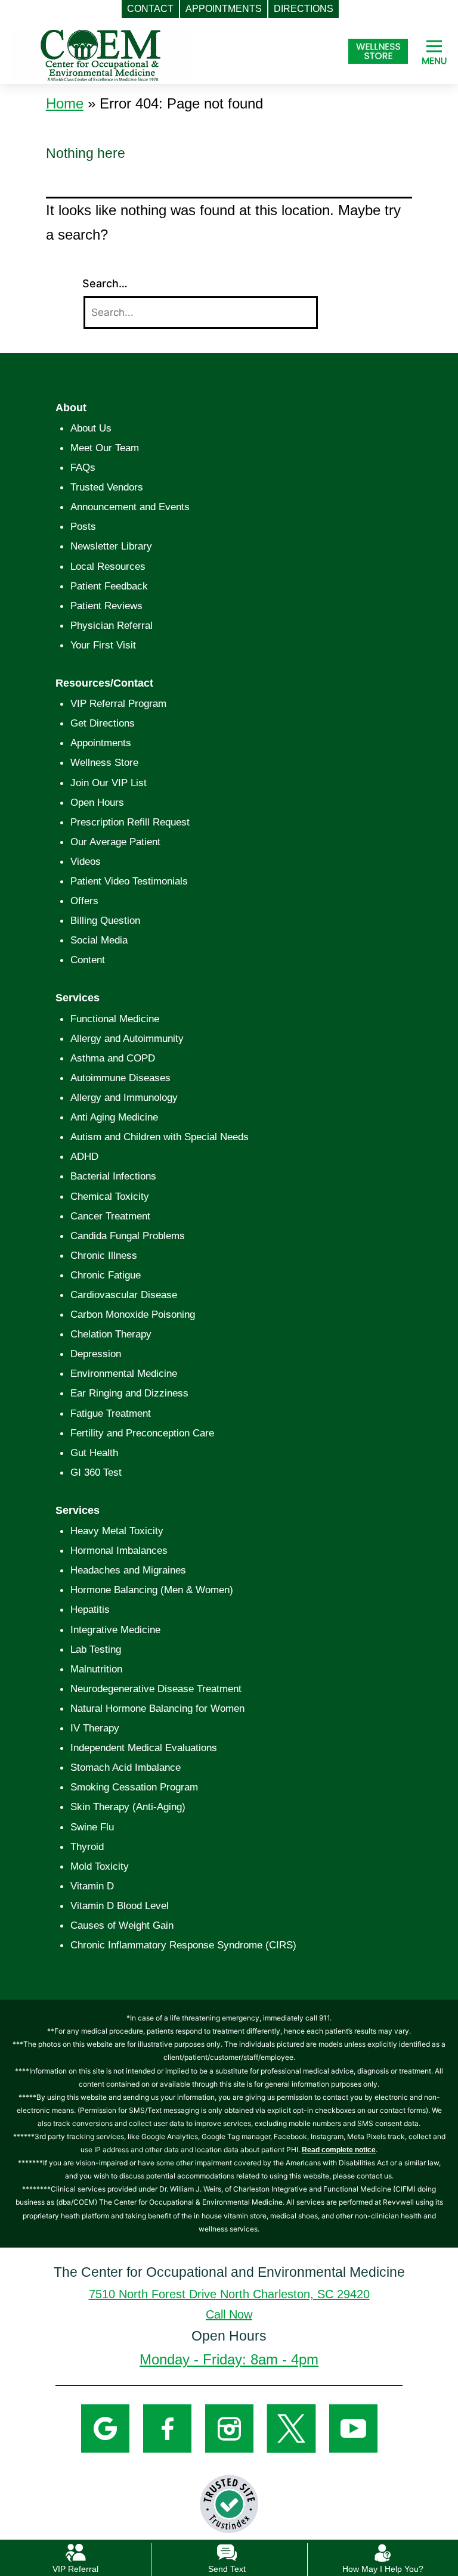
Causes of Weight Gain (122, 1925)
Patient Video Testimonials (129, 881)
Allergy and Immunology (124, 1098)
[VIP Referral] (75, 2552)
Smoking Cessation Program (134, 1787)
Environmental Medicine (124, 1374)
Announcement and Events (130, 507)
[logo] (101, 55)
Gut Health (94, 1453)
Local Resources (108, 567)
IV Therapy (95, 1728)
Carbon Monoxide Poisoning (133, 1315)
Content (88, 960)
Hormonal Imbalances (119, 1551)
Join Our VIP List (109, 783)
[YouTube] (353, 2428)
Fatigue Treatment (111, 1413)
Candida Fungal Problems (128, 1236)
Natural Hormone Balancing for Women (157, 1708)
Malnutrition (96, 1669)
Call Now (229, 2314)
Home (65, 103)
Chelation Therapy (111, 1334)
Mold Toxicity (100, 1866)
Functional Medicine (115, 1019)
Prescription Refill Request (130, 822)
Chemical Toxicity (110, 1197)
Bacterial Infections (113, 1176)
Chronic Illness (104, 1256)
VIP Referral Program (118, 704)
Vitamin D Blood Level (120, 1906)
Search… (105, 283)
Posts (83, 527)
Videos (86, 862)
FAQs (83, 468)
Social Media (99, 940)
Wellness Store (104, 763)
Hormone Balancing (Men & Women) (152, 1590)
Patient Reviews (106, 606)
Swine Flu (92, 1827)
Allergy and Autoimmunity (127, 1039)
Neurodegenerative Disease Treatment (156, 1689)
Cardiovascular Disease (124, 1295)
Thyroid (87, 1847)
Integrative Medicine (115, 1630)
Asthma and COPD (113, 1058)
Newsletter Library (111, 546)
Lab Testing (96, 1649)
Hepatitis (90, 1610)
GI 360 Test (96, 1472)
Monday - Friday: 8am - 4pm (229, 2359)
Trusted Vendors (107, 487)
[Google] (105, 2428)
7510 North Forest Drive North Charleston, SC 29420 (229, 2294)
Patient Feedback (109, 586)
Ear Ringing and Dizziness (129, 1393)
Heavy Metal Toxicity (117, 1531)
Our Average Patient (115, 842)
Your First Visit (103, 645)
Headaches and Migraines (128, 1570)
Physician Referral (112, 626)
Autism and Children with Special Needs (160, 1137)
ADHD (84, 1157)
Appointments (101, 743)
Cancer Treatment (110, 1216)
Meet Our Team (105, 448)
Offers (84, 901)
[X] (291, 2428)
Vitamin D (92, 1886)
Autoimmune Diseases (120, 1078)
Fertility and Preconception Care (142, 1433)
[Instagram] (229, 2428)
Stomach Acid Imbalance (126, 1767)
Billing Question (105, 921)
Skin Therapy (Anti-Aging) (128, 1807)
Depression (96, 1354)
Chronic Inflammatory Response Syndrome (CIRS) (183, 1945)
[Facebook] (167, 2428)
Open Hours (97, 803)
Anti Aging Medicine (114, 1117)
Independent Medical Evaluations (144, 1748)
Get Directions (103, 723)
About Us (91, 428)
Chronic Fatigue (106, 1275)
